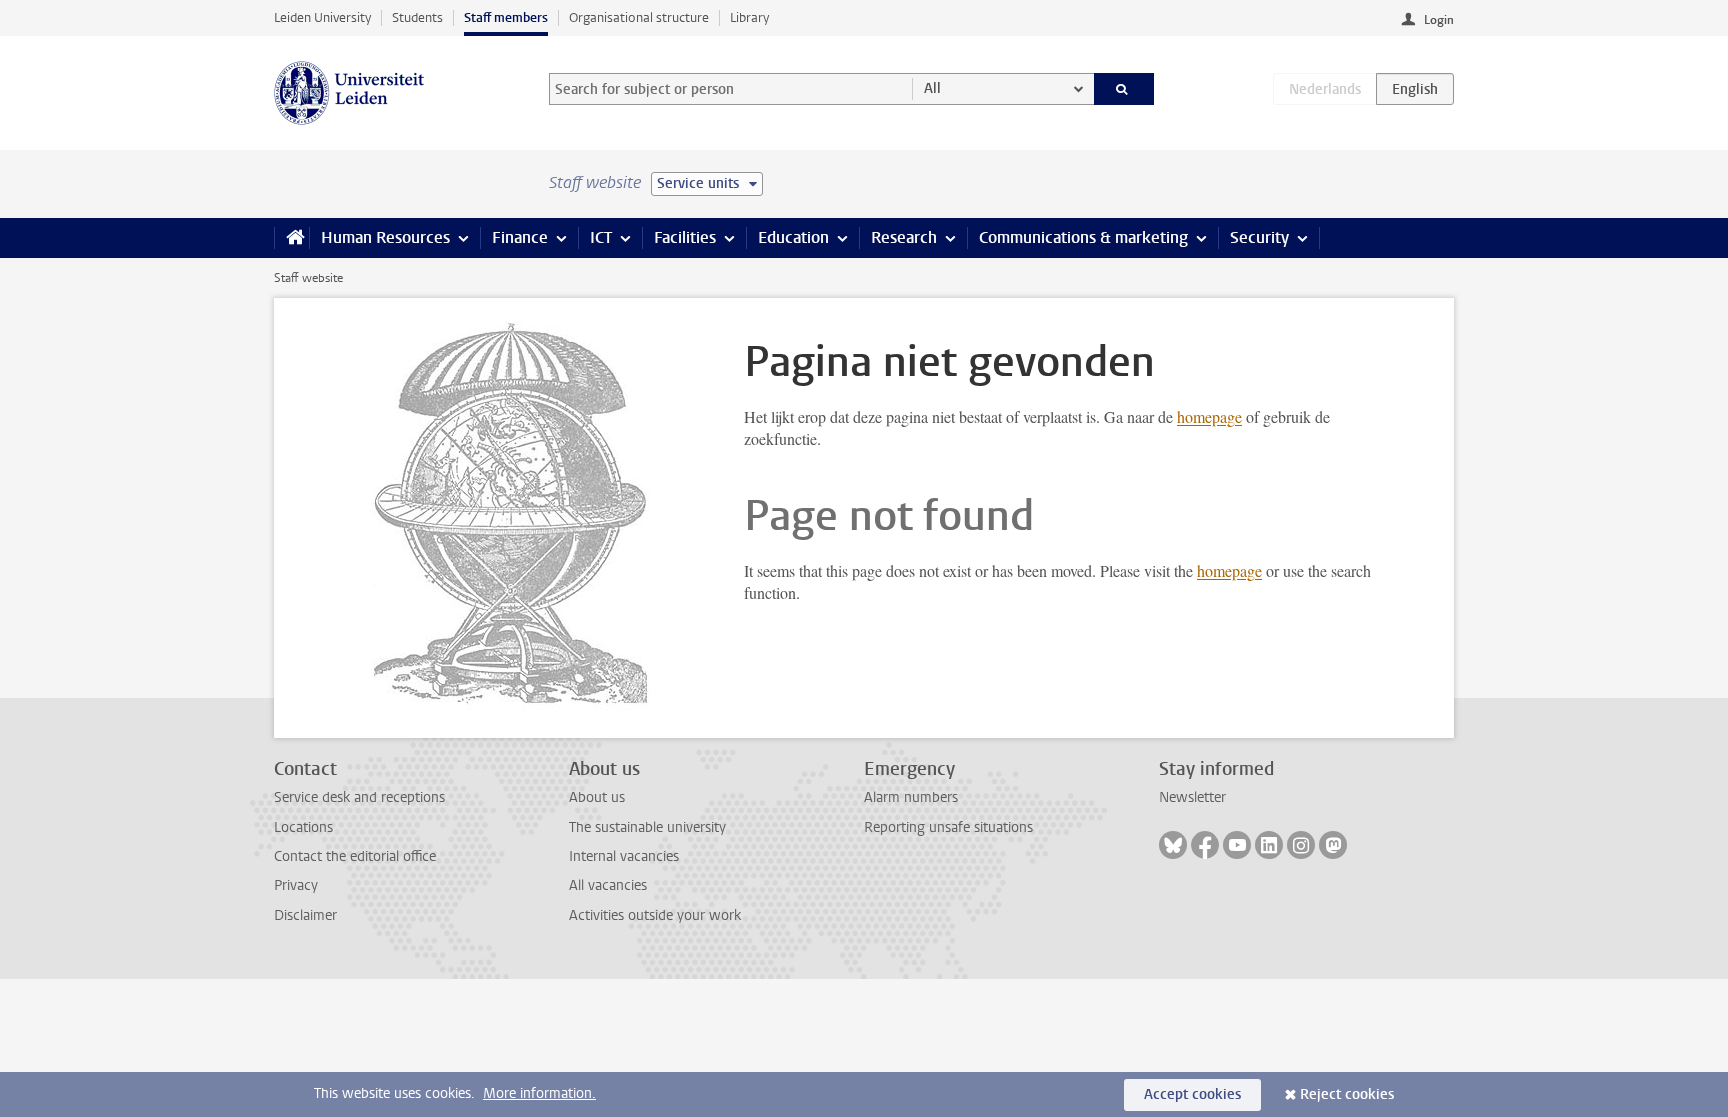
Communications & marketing (1083, 237)
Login (1439, 20)
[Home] (291, 238)
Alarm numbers (911, 797)
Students (417, 17)
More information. (539, 1093)
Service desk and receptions (359, 797)
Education (793, 237)
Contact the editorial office (355, 856)
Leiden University (322, 17)
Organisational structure (639, 17)
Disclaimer (305, 915)
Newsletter (1192, 797)
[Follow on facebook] (1205, 845)
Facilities (685, 237)
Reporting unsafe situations (948, 827)
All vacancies (608, 885)
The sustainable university (647, 827)
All (932, 88)
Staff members (506, 17)
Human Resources (385, 237)
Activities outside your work (655, 915)
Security (1259, 237)
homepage (1209, 416)
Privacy (296, 885)
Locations (303, 827)
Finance (520, 237)
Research (904, 237)
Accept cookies (1192, 1094)
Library (749, 17)
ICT (601, 237)
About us (597, 797)
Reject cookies (1347, 1094)
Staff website (308, 278)
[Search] (1124, 89)
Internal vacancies (624, 856)
